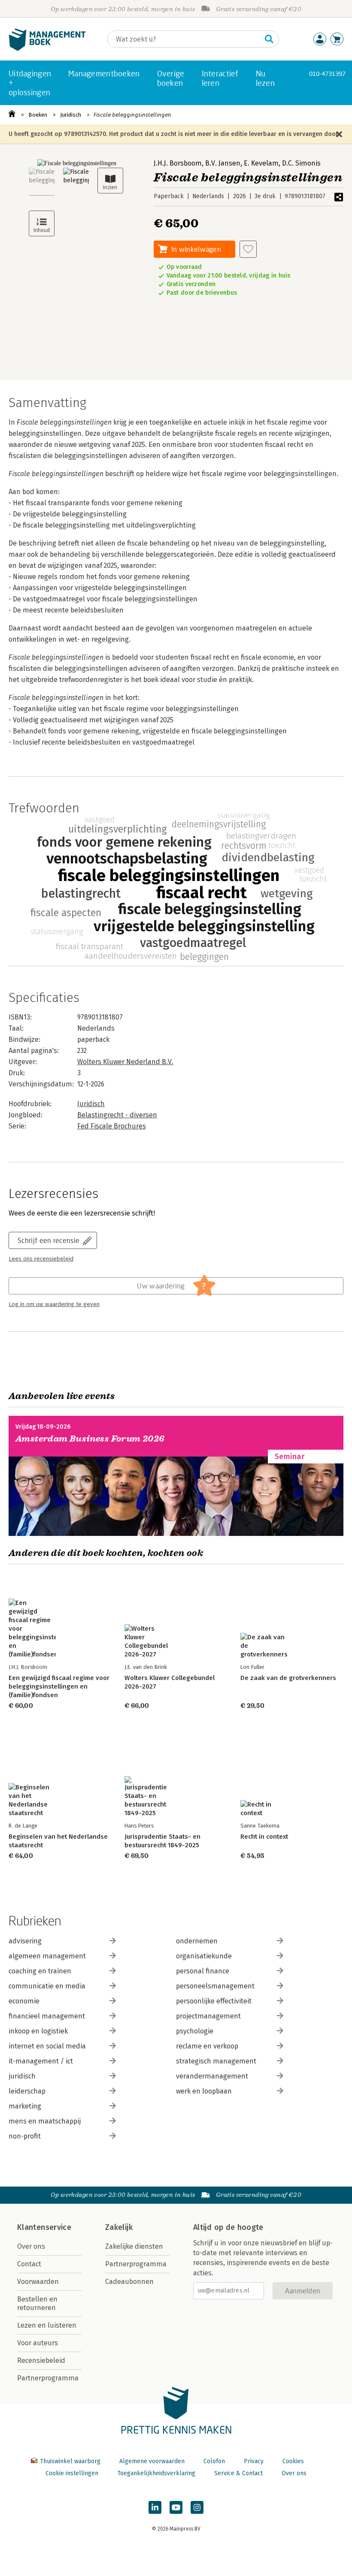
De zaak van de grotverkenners (288, 1678)
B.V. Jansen (223, 163)
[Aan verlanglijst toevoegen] (248, 249)
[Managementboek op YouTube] (176, 2507)
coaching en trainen (40, 1971)
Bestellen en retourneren (37, 2303)
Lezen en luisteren (47, 2325)
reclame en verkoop (207, 2046)
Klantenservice (44, 2227)
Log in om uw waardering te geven (54, 1304)
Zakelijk (119, 2227)
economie (24, 2001)
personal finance (203, 1971)
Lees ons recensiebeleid (41, 1259)
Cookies (293, 2461)
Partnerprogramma (48, 2378)
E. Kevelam (261, 163)
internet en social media (47, 2046)
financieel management (47, 2016)
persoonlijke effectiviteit (214, 2001)
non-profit (25, 2136)
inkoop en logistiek (38, 2031)
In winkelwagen (196, 249)
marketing (25, 2106)
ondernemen (197, 1941)
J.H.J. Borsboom (178, 163)
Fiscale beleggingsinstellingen (132, 115)
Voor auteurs (38, 2343)
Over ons (31, 2246)
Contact (29, 2264)
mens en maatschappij (45, 2121)
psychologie (195, 2031)
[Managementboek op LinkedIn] (155, 2507)
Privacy (254, 2461)
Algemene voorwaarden (152, 2461)
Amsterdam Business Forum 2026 (90, 1439)
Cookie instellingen (72, 2473)
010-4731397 (327, 74)
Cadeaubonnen (129, 2282)
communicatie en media (47, 1986)
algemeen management (47, 1956)
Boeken (38, 115)
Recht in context (264, 1837)
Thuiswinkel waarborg (70, 2461)
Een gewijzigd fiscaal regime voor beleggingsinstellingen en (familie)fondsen (59, 1686)
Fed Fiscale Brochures (112, 1126)
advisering (25, 1941)
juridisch (22, 2076)
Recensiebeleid (41, 2360)
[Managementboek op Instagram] (197, 2507)
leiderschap (27, 2091)
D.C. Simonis (301, 163)
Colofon (214, 2461)
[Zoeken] (269, 39)
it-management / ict (41, 2061)
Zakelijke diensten (134, 2246)
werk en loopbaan (204, 2091)
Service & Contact (238, 2473)
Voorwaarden (38, 2282)
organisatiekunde (204, 1956)
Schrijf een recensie (49, 1240)
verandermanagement (212, 2076)
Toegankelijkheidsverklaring (156, 2473)
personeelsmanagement (215, 1986)
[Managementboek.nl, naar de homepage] (47, 49)
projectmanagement (208, 2016)
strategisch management (216, 2061)
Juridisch (71, 115)
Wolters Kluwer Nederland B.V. (125, 1062)
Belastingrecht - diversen (117, 1115)
